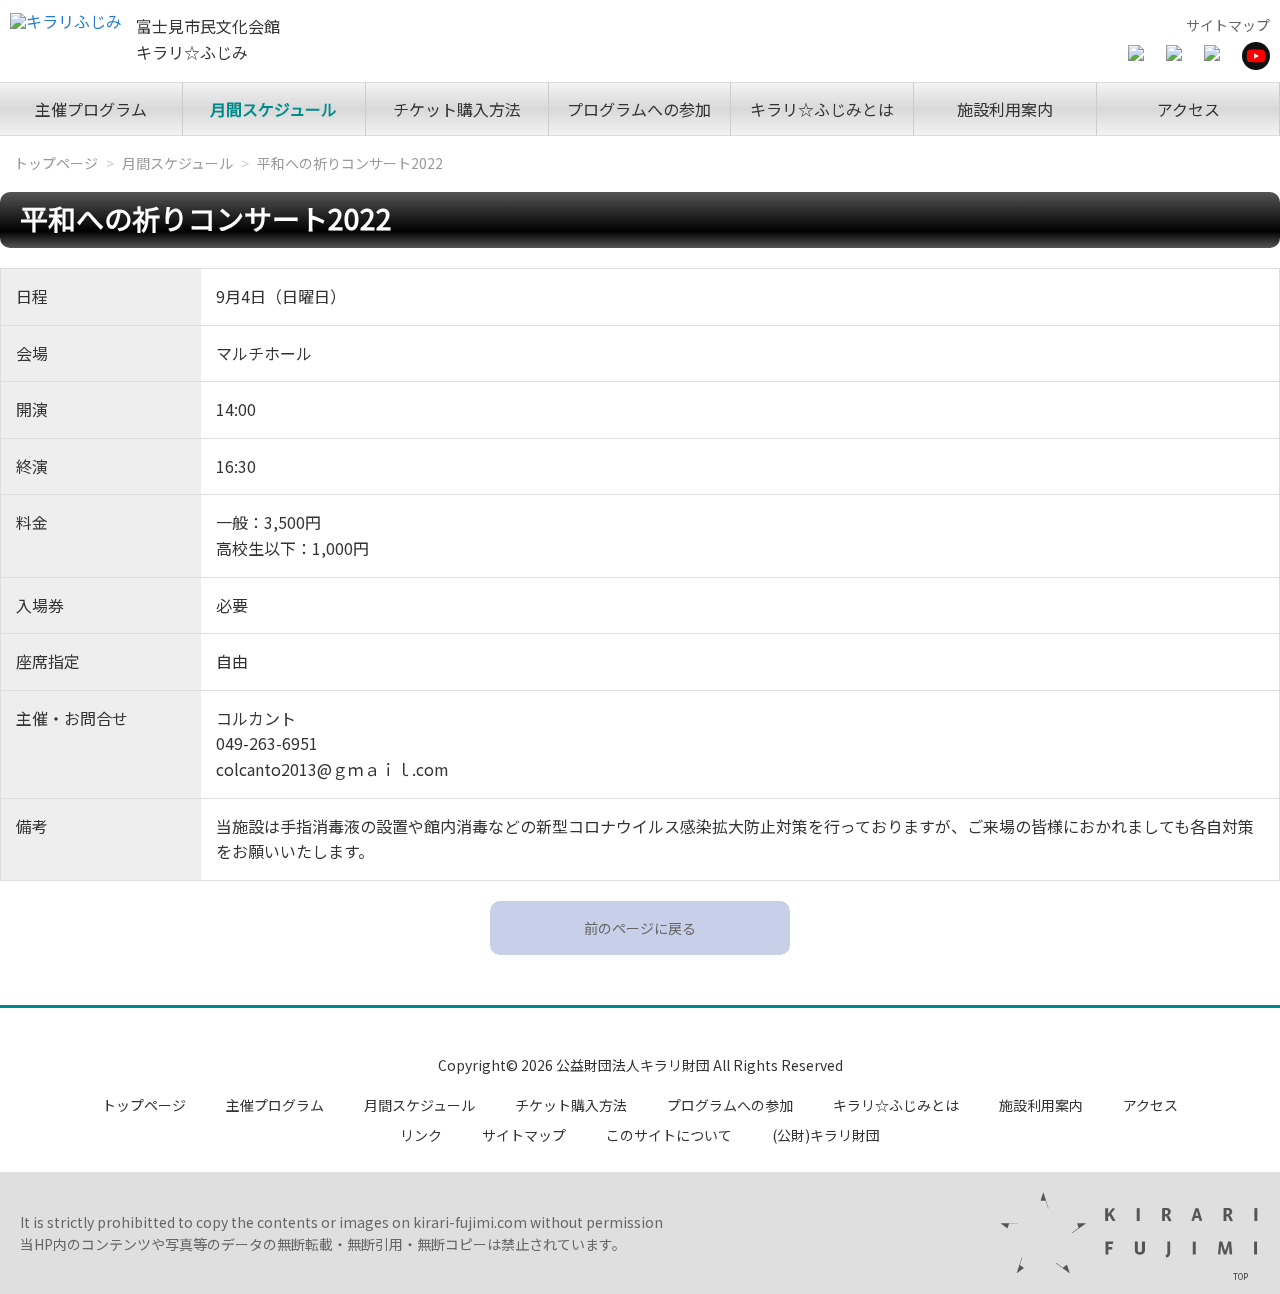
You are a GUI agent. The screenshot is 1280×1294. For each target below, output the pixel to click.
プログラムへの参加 (639, 109)
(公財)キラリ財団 (826, 1135)
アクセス (1188, 109)
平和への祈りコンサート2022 (350, 163)
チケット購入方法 (457, 109)
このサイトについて (669, 1135)
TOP (1240, 1276)
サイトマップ (1228, 25)
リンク (421, 1135)
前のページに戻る (640, 928)
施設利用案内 (1005, 109)
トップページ (56, 163)
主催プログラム (91, 109)
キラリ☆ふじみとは (822, 109)
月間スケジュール (273, 109)
